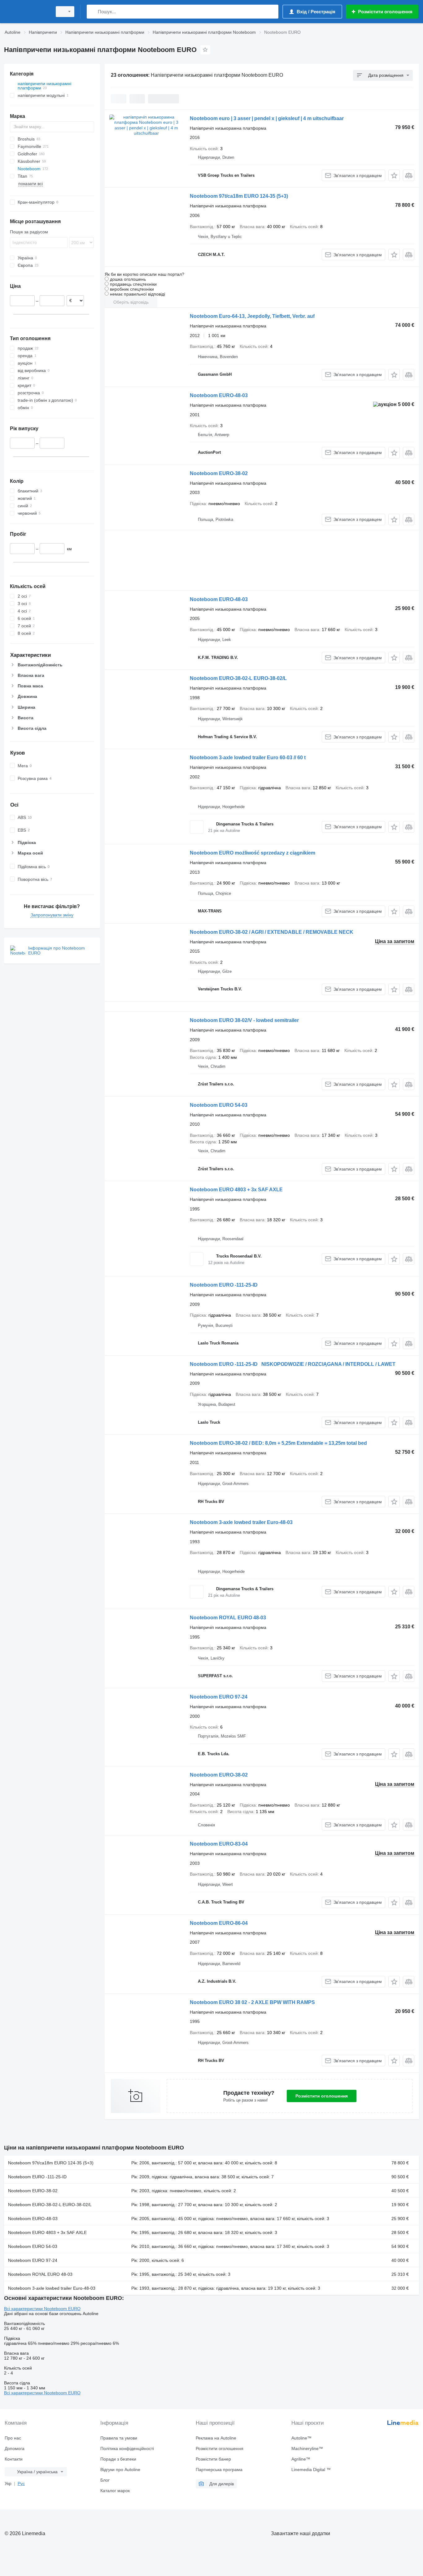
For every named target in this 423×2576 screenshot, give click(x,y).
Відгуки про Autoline (120, 2470)
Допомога (15, 2448)
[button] (394, 175)
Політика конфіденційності (127, 2448)
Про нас (13, 2438)
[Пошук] (93, 12)
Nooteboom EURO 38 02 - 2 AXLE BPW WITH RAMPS (252, 2002)
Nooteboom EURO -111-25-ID (224, 1285)
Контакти (14, 2459)
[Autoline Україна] (26, 12)
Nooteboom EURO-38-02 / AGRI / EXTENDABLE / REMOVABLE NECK (272, 932)
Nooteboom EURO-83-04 (219, 1844)
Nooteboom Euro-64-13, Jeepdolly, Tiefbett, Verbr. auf (252, 316)
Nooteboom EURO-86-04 (219, 1923)
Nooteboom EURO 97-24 (219, 1697)
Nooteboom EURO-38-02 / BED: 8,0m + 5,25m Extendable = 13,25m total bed (278, 1443)
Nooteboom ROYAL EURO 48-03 (228, 1618)
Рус (21, 2483)
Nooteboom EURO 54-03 (219, 1105)
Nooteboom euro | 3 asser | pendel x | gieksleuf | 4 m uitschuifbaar (267, 118)
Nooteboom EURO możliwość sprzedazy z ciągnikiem (253, 853)
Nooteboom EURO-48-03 (219, 395)
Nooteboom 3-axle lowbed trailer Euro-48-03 (241, 1522)
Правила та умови (119, 2438)
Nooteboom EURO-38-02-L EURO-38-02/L (238, 678)
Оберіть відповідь (131, 302)
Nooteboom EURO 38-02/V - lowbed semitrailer (244, 1020)
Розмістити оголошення (322, 2096)
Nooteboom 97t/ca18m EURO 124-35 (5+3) (239, 196)
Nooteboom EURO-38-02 (219, 473)
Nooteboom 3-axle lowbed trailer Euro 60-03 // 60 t (248, 758)
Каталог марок (115, 2491)
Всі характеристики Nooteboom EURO (42, 2309)
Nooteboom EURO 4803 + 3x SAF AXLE (236, 1190)
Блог (105, 2480)
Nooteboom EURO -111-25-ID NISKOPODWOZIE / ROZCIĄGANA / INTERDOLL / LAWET (293, 1364)
